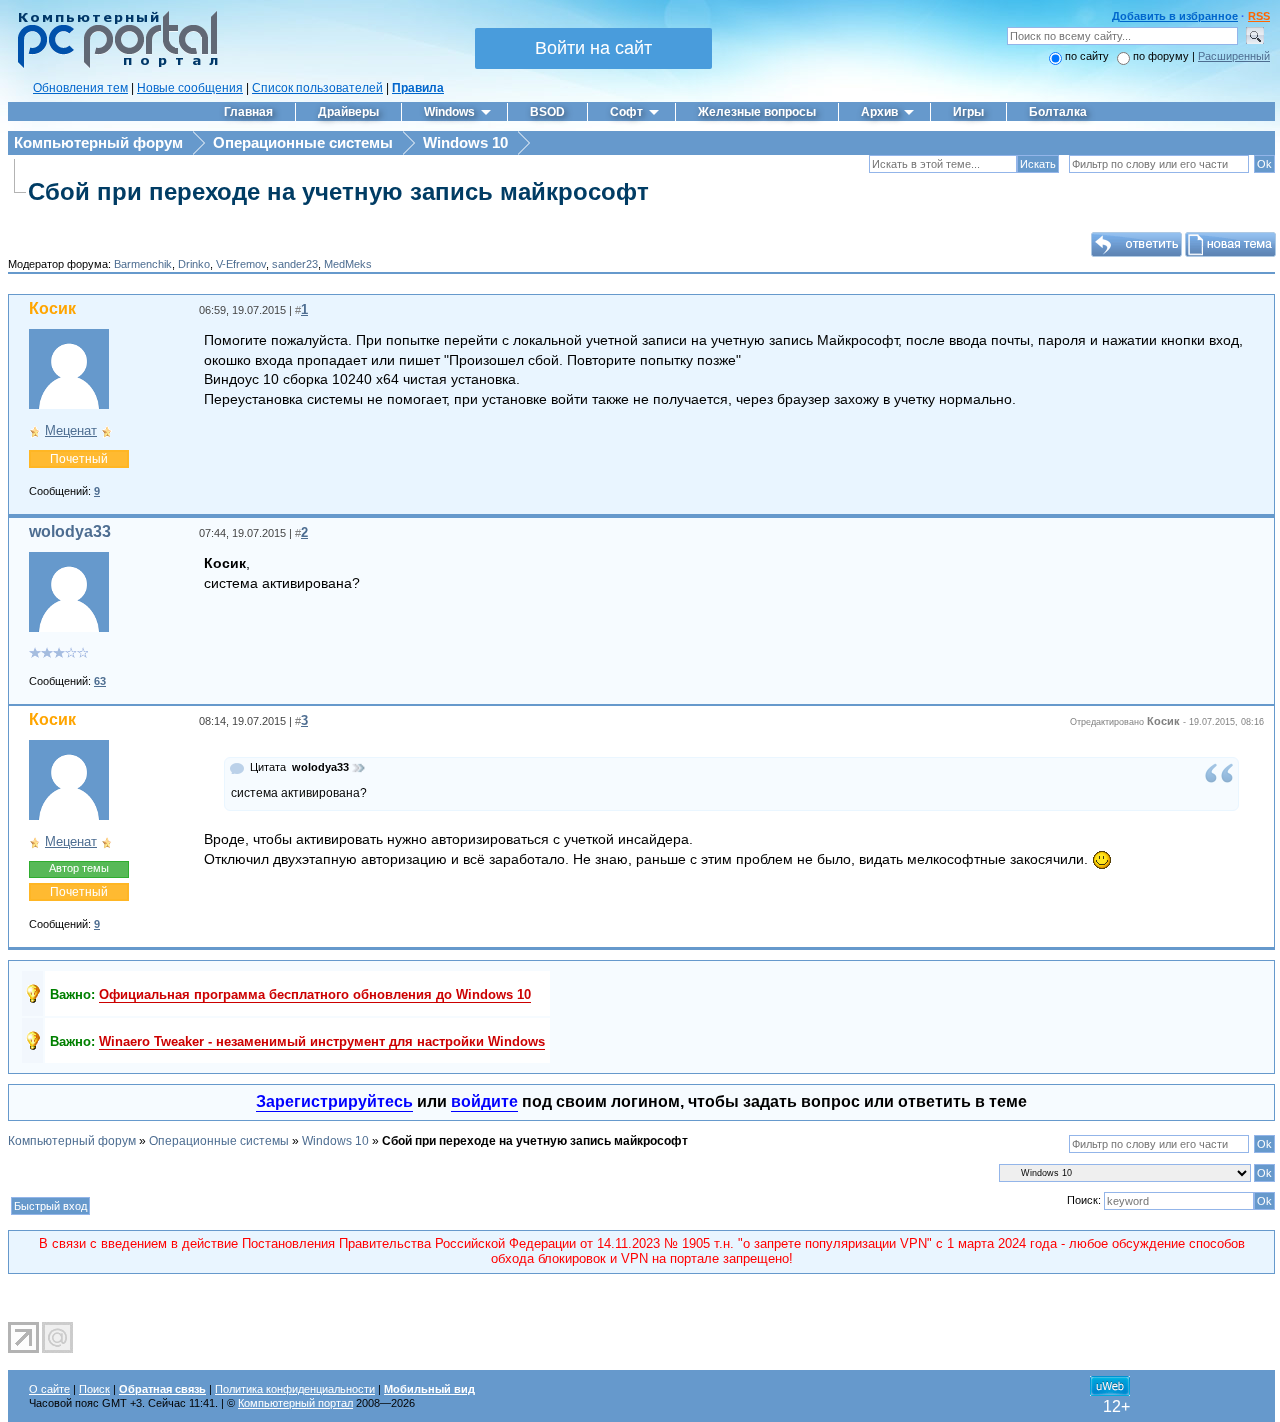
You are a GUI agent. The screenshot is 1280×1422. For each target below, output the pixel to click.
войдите (484, 1101)
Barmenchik (143, 264)
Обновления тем (80, 88)
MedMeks (348, 264)
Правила (418, 88)
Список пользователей (317, 88)
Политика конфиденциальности (295, 1389)
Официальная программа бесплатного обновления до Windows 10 (315, 994)
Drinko (194, 264)
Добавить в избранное (1175, 16)
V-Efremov (241, 264)
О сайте (49, 1389)
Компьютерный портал (295, 1403)
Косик (52, 308)
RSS (1259, 16)
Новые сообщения (190, 88)
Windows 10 (465, 142)
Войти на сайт (593, 48)
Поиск (94, 1389)
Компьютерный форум (98, 142)
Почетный (79, 459)
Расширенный (1234, 56)
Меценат (71, 430)
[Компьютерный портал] (113, 65)
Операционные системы (303, 142)
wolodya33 (70, 531)
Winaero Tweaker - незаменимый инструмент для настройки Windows (322, 1041)
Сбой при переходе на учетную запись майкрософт (338, 191)
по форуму (1162, 56)
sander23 (295, 264)
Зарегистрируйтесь (334, 1101)
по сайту (1087, 56)
